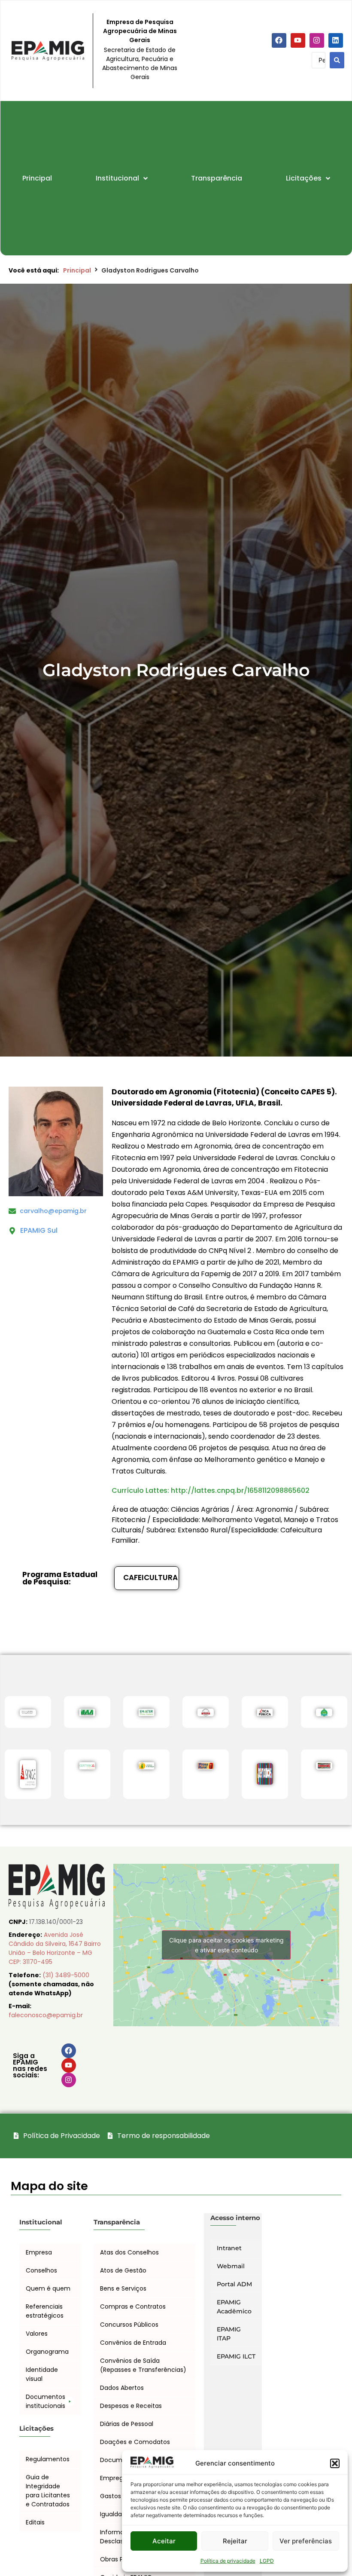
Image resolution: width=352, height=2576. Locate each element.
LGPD (267, 2561)
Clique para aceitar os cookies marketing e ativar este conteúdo (226, 1945)
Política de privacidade (228, 2561)
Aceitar (164, 2541)
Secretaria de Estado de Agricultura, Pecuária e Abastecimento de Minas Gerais (140, 63)
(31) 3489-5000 (66, 1975)
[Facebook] (279, 40)
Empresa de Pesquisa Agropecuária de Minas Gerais (140, 31)
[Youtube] (298, 40)
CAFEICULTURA (150, 1577)
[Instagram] (317, 40)
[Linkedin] (336, 40)
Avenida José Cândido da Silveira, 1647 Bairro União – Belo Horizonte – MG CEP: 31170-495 (55, 1948)
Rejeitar (235, 2541)
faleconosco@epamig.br (46, 2015)
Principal (77, 270)
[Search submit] (337, 60)
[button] (335, 2463)
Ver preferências (306, 2541)
